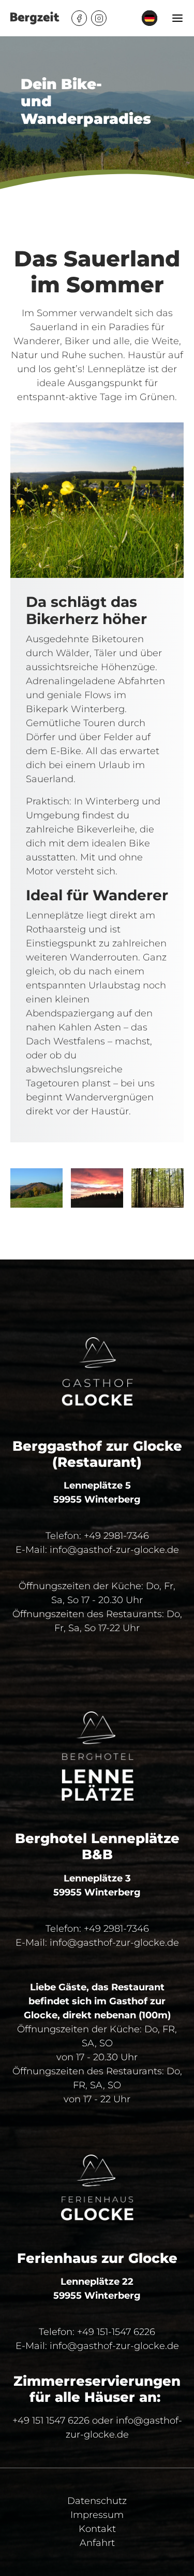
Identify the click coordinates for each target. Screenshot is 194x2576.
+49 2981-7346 (116, 1536)
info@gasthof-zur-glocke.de (114, 1550)
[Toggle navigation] (178, 18)
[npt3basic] (35, 18)
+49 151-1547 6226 (116, 2332)
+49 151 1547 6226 (51, 2421)
